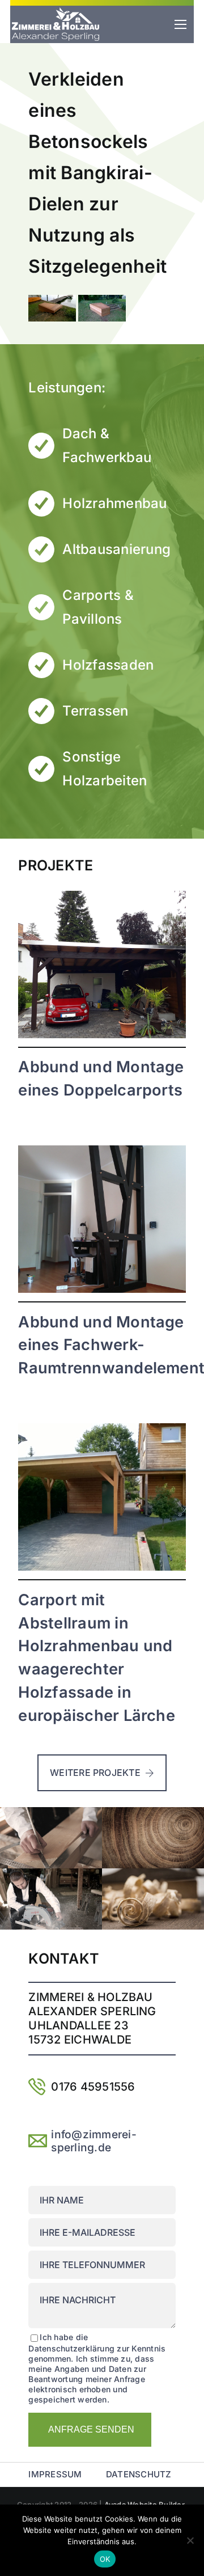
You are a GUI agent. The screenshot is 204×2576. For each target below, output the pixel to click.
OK (105, 2559)
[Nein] (190, 2540)
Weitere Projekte (95, 1773)
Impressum (55, 2474)
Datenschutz (139, 2474)
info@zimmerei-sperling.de (93, 2141)
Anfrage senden (91, 2429)
